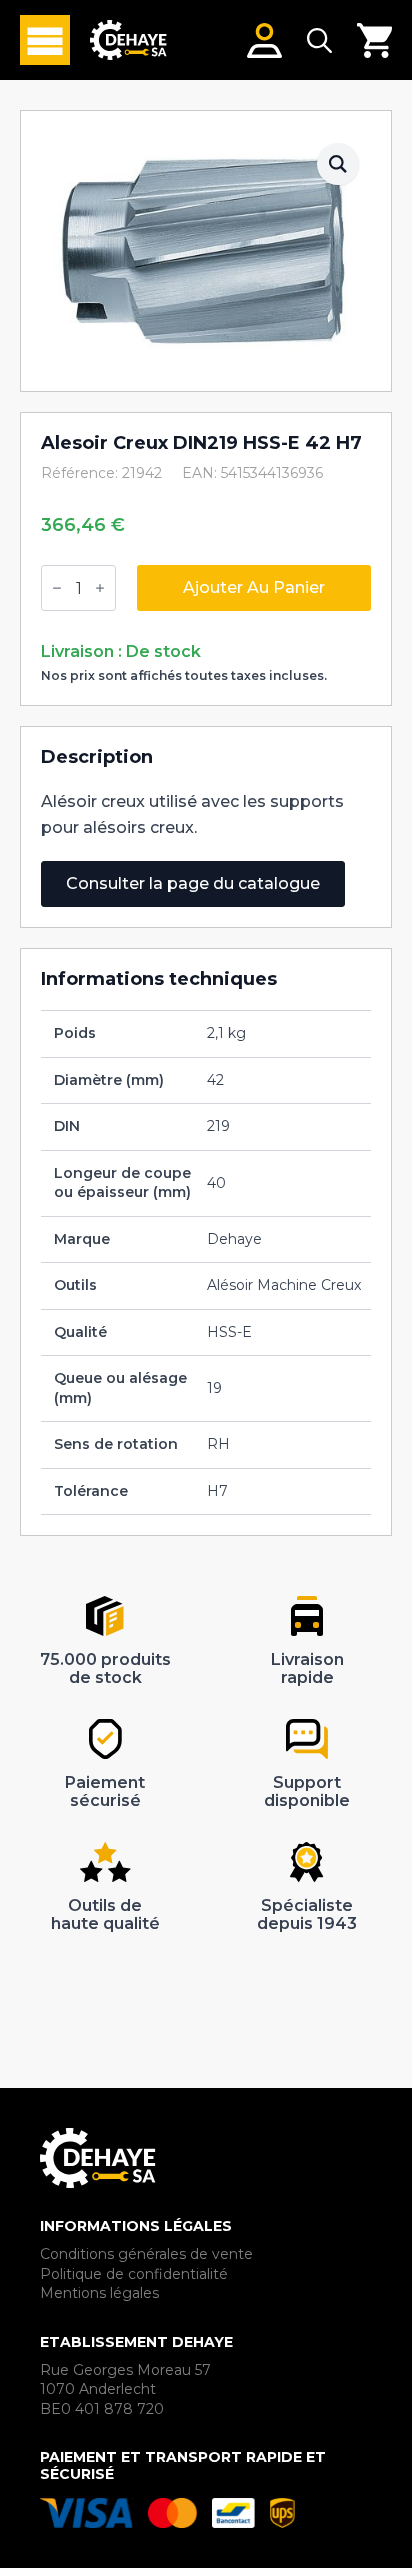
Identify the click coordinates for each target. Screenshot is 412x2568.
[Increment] (100, 588)
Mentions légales (99, 2293)
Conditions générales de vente (146, 2254)
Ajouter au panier (254, 587)
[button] (338, 164)
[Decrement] (57, 588)
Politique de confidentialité (134, 2274)
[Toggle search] (319, 40)
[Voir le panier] (374, 40)
